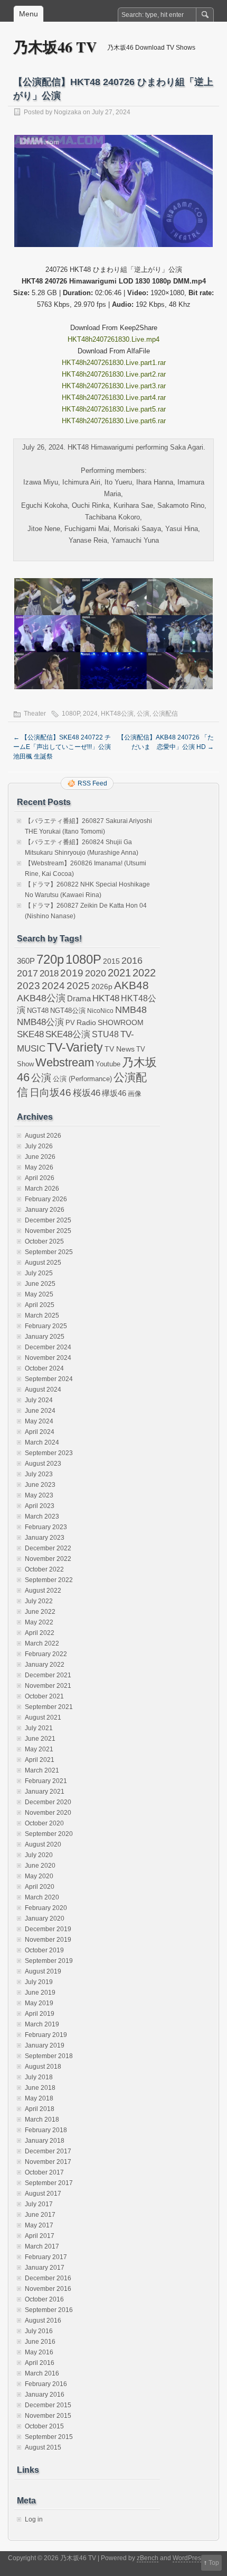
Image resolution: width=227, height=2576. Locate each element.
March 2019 (42, 2024)
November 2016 (48, 2289)
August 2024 (43, 1390)
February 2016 (46, 2384)
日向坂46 (50, 1093)
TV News (120, 1049)
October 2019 (44, 1950)
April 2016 (40, 2363)
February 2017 (46, 2257)
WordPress (188, 2558)
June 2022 (40, 1612)
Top (214, 2563)
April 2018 (40, 2109)
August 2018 (43, 2067)
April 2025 (40, 1305)
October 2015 (44, 2426)
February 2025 (46, 1326)
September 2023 (49, 1453)
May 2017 (39, 2225)
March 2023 (42, 1517)
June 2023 (40, 1485)
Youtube (108, 1064)
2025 (78, 985)
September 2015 (49, 2437)
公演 (143, 714)
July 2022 (39, 1601)
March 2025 (42, 1316)
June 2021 (40, 1739)
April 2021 (40, 1760)
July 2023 (39, 1474)
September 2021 (49, 1707)
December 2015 (48, 2405)
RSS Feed (92, 783)
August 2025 (43, 1263)
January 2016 (45, 2395)
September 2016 (49, 2310)
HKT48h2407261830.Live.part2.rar (114, 374)
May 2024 (39, 1421)
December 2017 (48, 2151)
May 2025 (39, 1294)
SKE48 (30, 1034)
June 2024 (40, 1411)
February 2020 (46, 1908)
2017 (27, 973)
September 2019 (49, 1961)
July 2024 (39, 1400)
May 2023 (39, 1495)
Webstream (65, 1062)
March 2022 (42, 1643)
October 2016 (44, 2299)
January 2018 (45, 2141)
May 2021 (39, 1749)
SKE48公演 (68, 1034)
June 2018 (40, 2088)
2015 (111, 961)
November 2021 (48, 1686)
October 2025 (44, 1241)
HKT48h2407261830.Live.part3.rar (114, 386)
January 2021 (45, 1792)
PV (70, 1023)
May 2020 (39, 1876)
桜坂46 (87, 1093)
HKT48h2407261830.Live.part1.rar (114, 363)
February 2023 (46, 1527)
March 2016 (42, 2373)
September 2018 (49, 2056)
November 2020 (48, 1813)
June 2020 (40, 1866)
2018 (49, 973)
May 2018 (39, 2098)
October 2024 (44, 1368)
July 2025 (39, 1273)
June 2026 (40, 1157)
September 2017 (49, 2183)
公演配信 (165, 714)
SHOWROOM (121, 1022)
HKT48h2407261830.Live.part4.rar (114, 398)
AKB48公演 (41, 998)
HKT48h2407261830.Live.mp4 (113, 339)
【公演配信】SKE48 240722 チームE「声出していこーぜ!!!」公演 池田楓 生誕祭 (62, 747)
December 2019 (48, 1929)
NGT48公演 (68, 1011)
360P (26, 961)
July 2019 (39, 1982)
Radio (86, 1023)
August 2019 (43, 1971)
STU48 (105, 1034)
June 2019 (40, 1993)
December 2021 (48, 1675)
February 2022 (46, 1654)
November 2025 (48, 1231)
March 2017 (42, 2246)
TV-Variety (75, 1047)
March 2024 (42, 1442)
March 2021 (42, 1770)
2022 (144, 973)
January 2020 (45, 1919)
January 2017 (45, 2268)
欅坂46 (114, 1093)
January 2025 (45, 1337)
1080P (71, 714)
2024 (90, 714)
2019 (72, 973)
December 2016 (48, 2278)
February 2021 (46, 1781)
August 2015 (43, 2447)
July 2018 (39, 2077)
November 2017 (48, 2162)
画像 (135, 1094)
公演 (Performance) (82, 1079)
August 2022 (43, 1591)
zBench (148, 2558)
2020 (96, 973)
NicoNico (100, 1011)
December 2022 (48, 1548)
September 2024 (49, 1379)
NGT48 (38, 1011)
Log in (34, 2519)
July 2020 (39, 1855)
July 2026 (39, 1146)
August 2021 (43, 1718)
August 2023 (43, 1464)
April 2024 (40, 1432)
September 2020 (49, 1834)
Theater (35, 714)
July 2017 (39, 2204)
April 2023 (40, 1506)
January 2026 (45, 1210)
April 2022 (40, 1633)
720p (50, 959)
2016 (132, 960)
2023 (29, 986)
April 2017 (40, 2236)
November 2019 (48, 1940)
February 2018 (46, 2130)
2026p (102, 986)
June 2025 (40, 1284)
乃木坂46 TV (55, 47)
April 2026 (40, 1178)
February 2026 (46, 1199)
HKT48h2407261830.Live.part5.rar (114, 409)
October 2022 (44, 1569)
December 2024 (48, 1347)
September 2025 (49, 1252)
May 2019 (39, 2003)
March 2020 (42, 1897)
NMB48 (131, 1010)
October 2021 (44, 1696)
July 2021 (39, 1728)
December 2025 (48, 1220)
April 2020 (40, 1887)
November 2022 (48, 1559)
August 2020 (43, 1844)
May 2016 (39, 2352)
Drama (79, 998)
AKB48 (131, 985)
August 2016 (43, 2321)
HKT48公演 (117, 714)
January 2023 (45, 1538)
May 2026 (39, 1167)
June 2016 (40, 2342)
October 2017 (44, 2172)
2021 (119, 973)
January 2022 (45, 1665)
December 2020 (48, 1802)
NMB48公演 (40, 1022)
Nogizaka (68, 112)
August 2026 (43, 1136)
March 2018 (42, 2120)
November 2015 (48, 2416)
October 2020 (44, 1823)
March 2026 (42, 1189)
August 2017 (43, 2194)
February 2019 (46, 2035)
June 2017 (40, 2215)
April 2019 (40, 2014)
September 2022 (49, 1580)
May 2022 (39, 1622)
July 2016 (39, 2331)
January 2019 (45, 2045)
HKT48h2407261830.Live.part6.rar (114, 421)
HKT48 (106, 998)
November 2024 (48, 1358)
